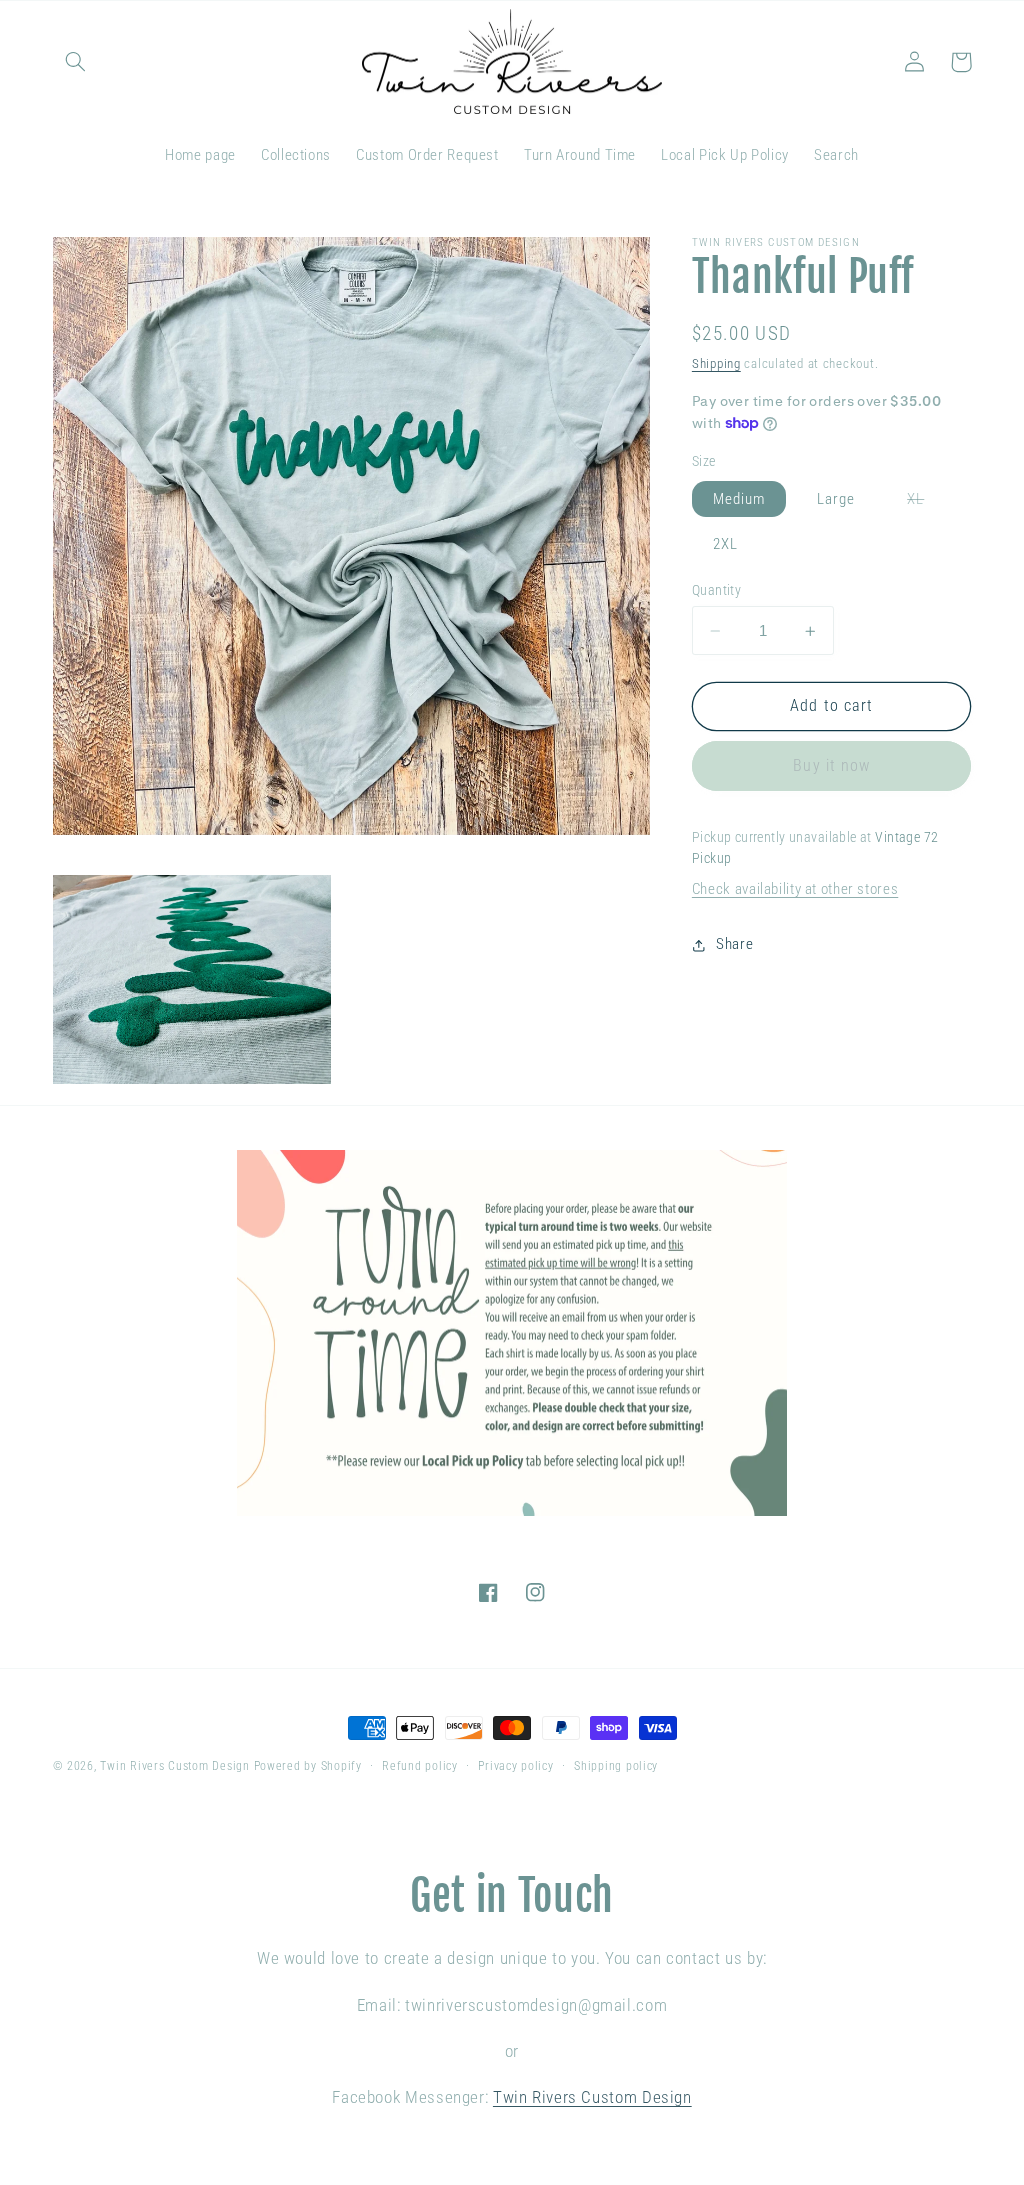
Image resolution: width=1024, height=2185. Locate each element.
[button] (76, 62)
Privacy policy (515, 1766)
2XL (725, 544)
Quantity (716, 590)
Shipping (716, 363)
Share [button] (734, 944)
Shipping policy (616, 1766)
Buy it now (831, 765)
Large (836, 499)
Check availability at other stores (795, 889)
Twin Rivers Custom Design (174, 1766)
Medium (739, 499)
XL (926, 503)
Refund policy (420, 1766)
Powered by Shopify (308, 1766)
